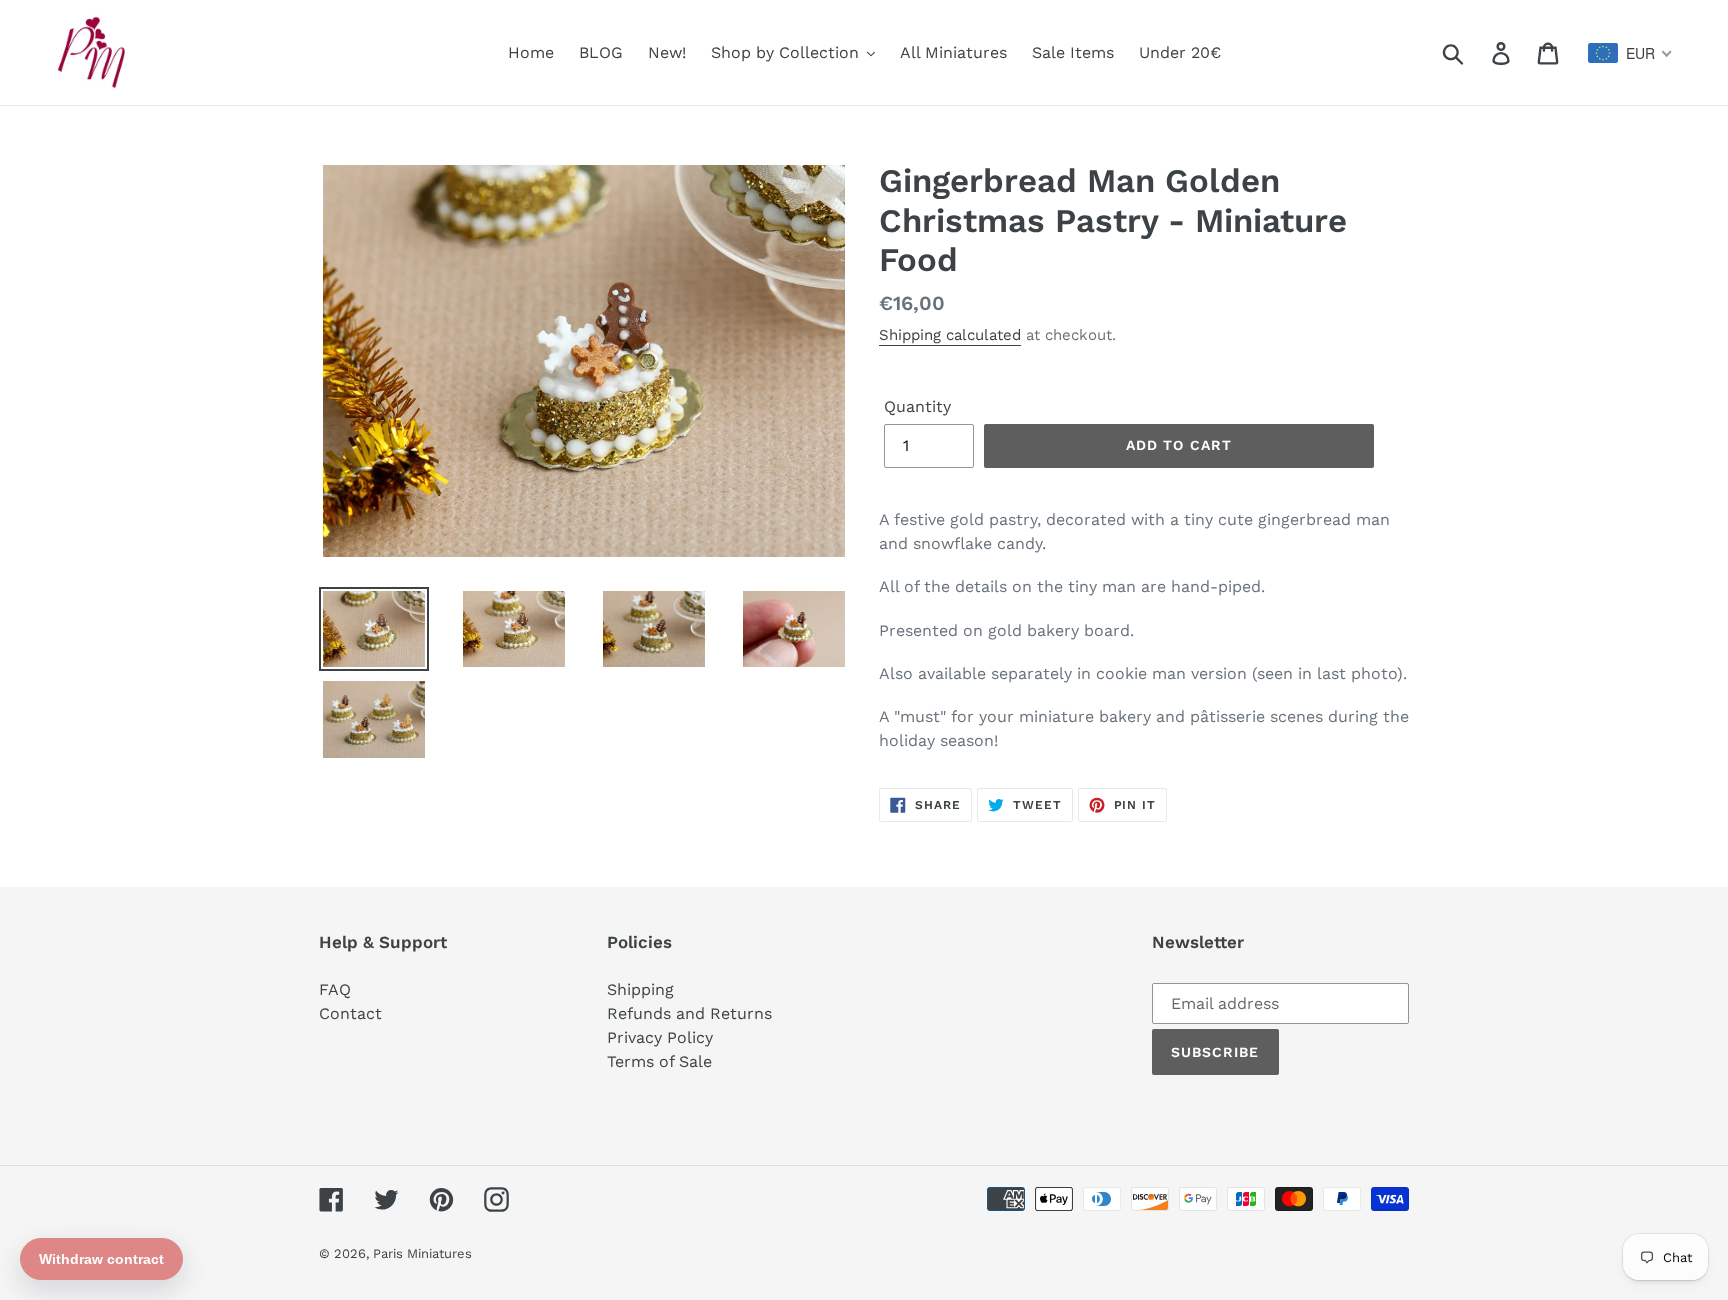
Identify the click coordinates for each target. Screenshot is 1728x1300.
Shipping (640, 989)
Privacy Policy (660, 1037)
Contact (350, 1013)
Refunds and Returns (689, 1013)
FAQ (335, 989)
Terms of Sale (659, 1061)
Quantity (917, 406)
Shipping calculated (950, 335)
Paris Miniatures (422, 1253)
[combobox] (1630, 53)
